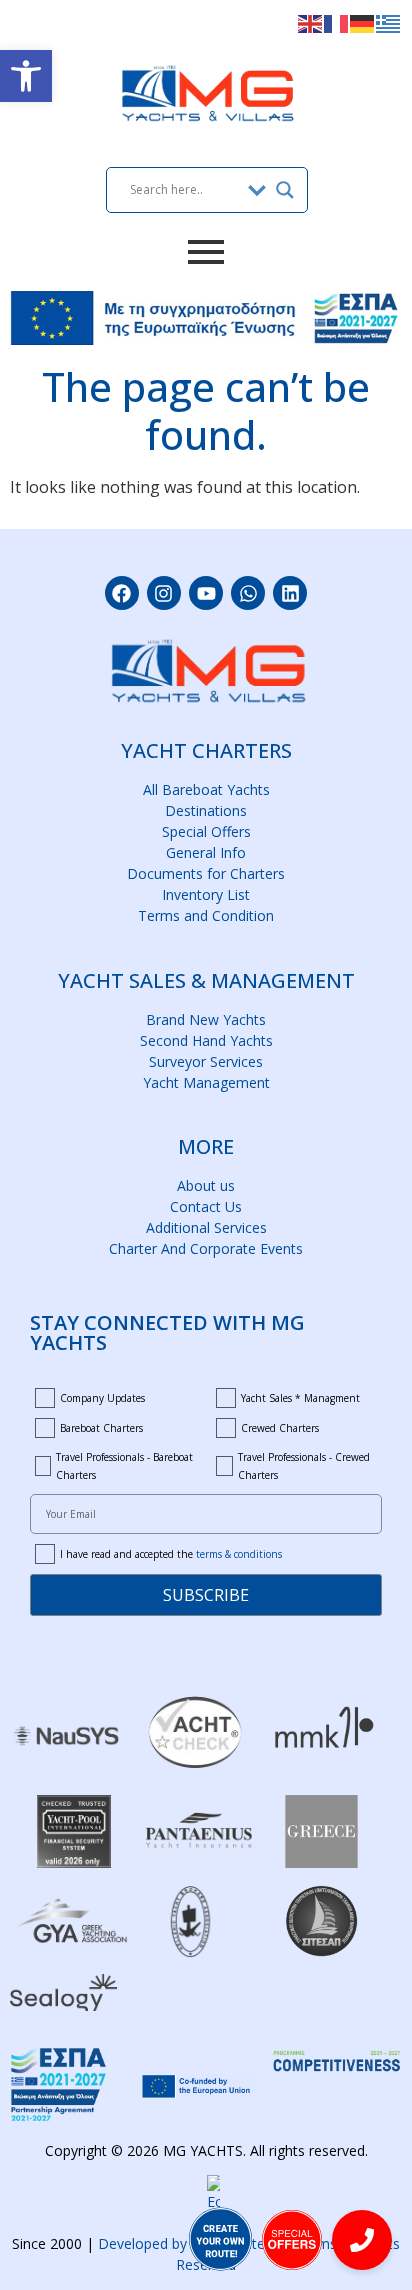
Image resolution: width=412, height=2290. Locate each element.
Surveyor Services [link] (206, 1061)
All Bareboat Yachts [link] (206, 789)
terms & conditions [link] (239, 1554)
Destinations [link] (206, 810)
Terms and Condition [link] (206, 915)
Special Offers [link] (206, 831)
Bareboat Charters (101, 1428)
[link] (26, 76)
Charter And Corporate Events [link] (206, 1248)
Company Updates (102, 1398)
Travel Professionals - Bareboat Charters (124, 1466)
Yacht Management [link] (206, 1082)
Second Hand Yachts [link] (206, 1040)
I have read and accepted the (171, 1554)
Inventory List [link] (206, 894)
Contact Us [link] (206, 1206)
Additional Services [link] (206, 1227)
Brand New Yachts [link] (206, 1019)
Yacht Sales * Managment (300, 1398)
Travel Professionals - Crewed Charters (304, 1466)
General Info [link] (206, 852)
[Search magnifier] (285, 190)
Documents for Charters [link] (206, 873)
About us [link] (206, 1185)
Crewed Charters (280, 1428)
